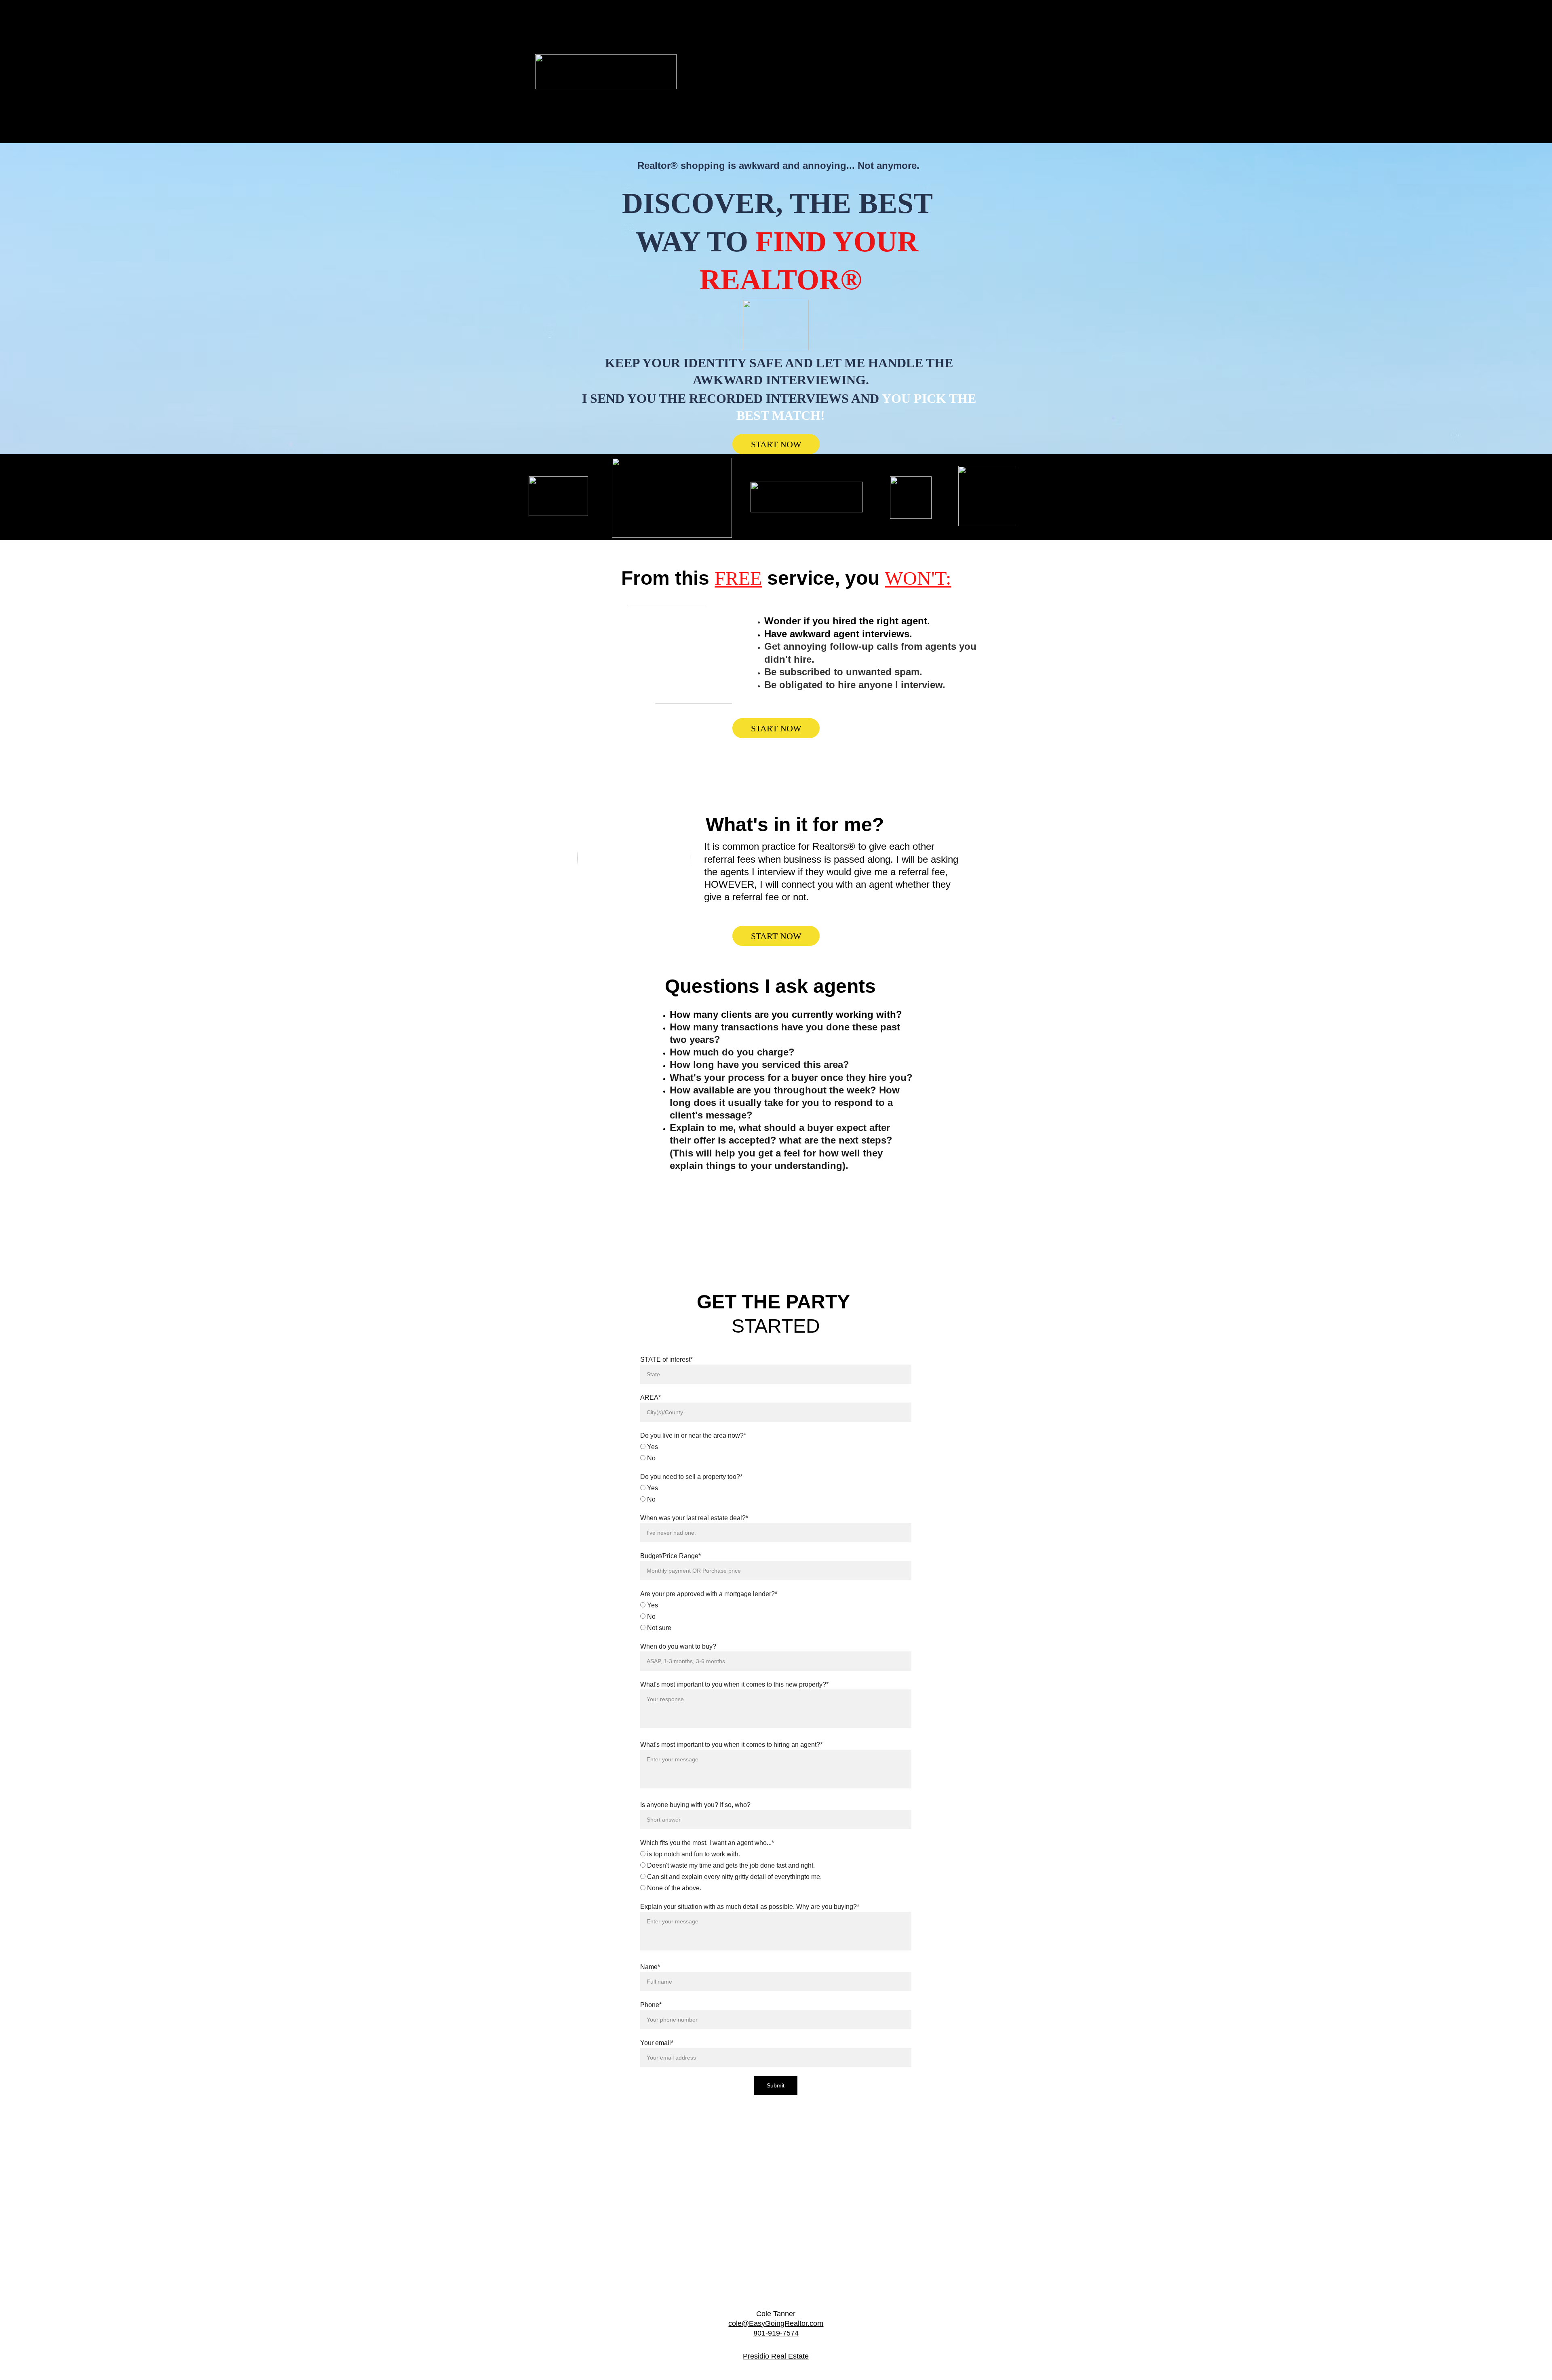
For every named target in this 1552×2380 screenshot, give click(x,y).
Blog (791, 29)
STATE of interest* (666, 1360)
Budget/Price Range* (671, 1556)
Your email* (657, 2043)
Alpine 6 (915, 29)
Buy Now (773, 15)
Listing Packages (826, 15)
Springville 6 (940, 72)
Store (873, 15)
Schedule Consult (712, 114)
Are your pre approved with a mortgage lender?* (709, 1594)
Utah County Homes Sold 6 (851, 29)
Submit (776, 2085)
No (651, 1458)
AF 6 (951, 29)
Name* (650, 1967)
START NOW (776, 444)
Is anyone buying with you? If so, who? (695, 1805)
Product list (897, 99)
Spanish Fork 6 (886, 72)
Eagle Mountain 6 (830, 43)
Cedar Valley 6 (770, 43)
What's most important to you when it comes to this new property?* (734, 1684)
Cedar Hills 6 (715, 43)
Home (695, 15)
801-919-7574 (776, 2333)
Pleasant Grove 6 (926, 57)
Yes (652, 1447)
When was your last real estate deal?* (694, 1518)
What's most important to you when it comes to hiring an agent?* (731, 1745)
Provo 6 (699, 72)
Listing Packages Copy (929, 15)
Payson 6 (872, 57)
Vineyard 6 (739, 85)
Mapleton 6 (788, 57)
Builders (732, 15)
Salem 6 (739, 72)
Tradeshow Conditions (782, 114)
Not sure (658, 1628)
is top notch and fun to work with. (693, 1854)
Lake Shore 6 (929, 43)
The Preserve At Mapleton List (823, 128)
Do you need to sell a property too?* (691, 1477)
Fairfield (882, 43)
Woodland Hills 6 (793, 85)
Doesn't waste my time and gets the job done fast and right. (730, 1865)
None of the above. (673, 1888)
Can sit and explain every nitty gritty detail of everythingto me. (734, 1877)
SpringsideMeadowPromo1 (720, 99)
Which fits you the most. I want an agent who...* (707, 1843)
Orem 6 (831, 57)
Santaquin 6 (784, 72)
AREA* (651, 1397)
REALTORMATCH (857, 85)
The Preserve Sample (858, 114)
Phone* (651, 2005)
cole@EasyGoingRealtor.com (776, 2323)
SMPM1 (784, 99)
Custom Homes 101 (930, 114)
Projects (910, 85)
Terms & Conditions (839, 99)
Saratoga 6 (833, 72)
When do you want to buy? (678, 1646)
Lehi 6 (746, 57)
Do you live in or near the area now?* (693, 1435)
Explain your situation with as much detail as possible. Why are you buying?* (750, 1907)
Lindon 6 (708, 57)
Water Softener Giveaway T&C (727, 29)
